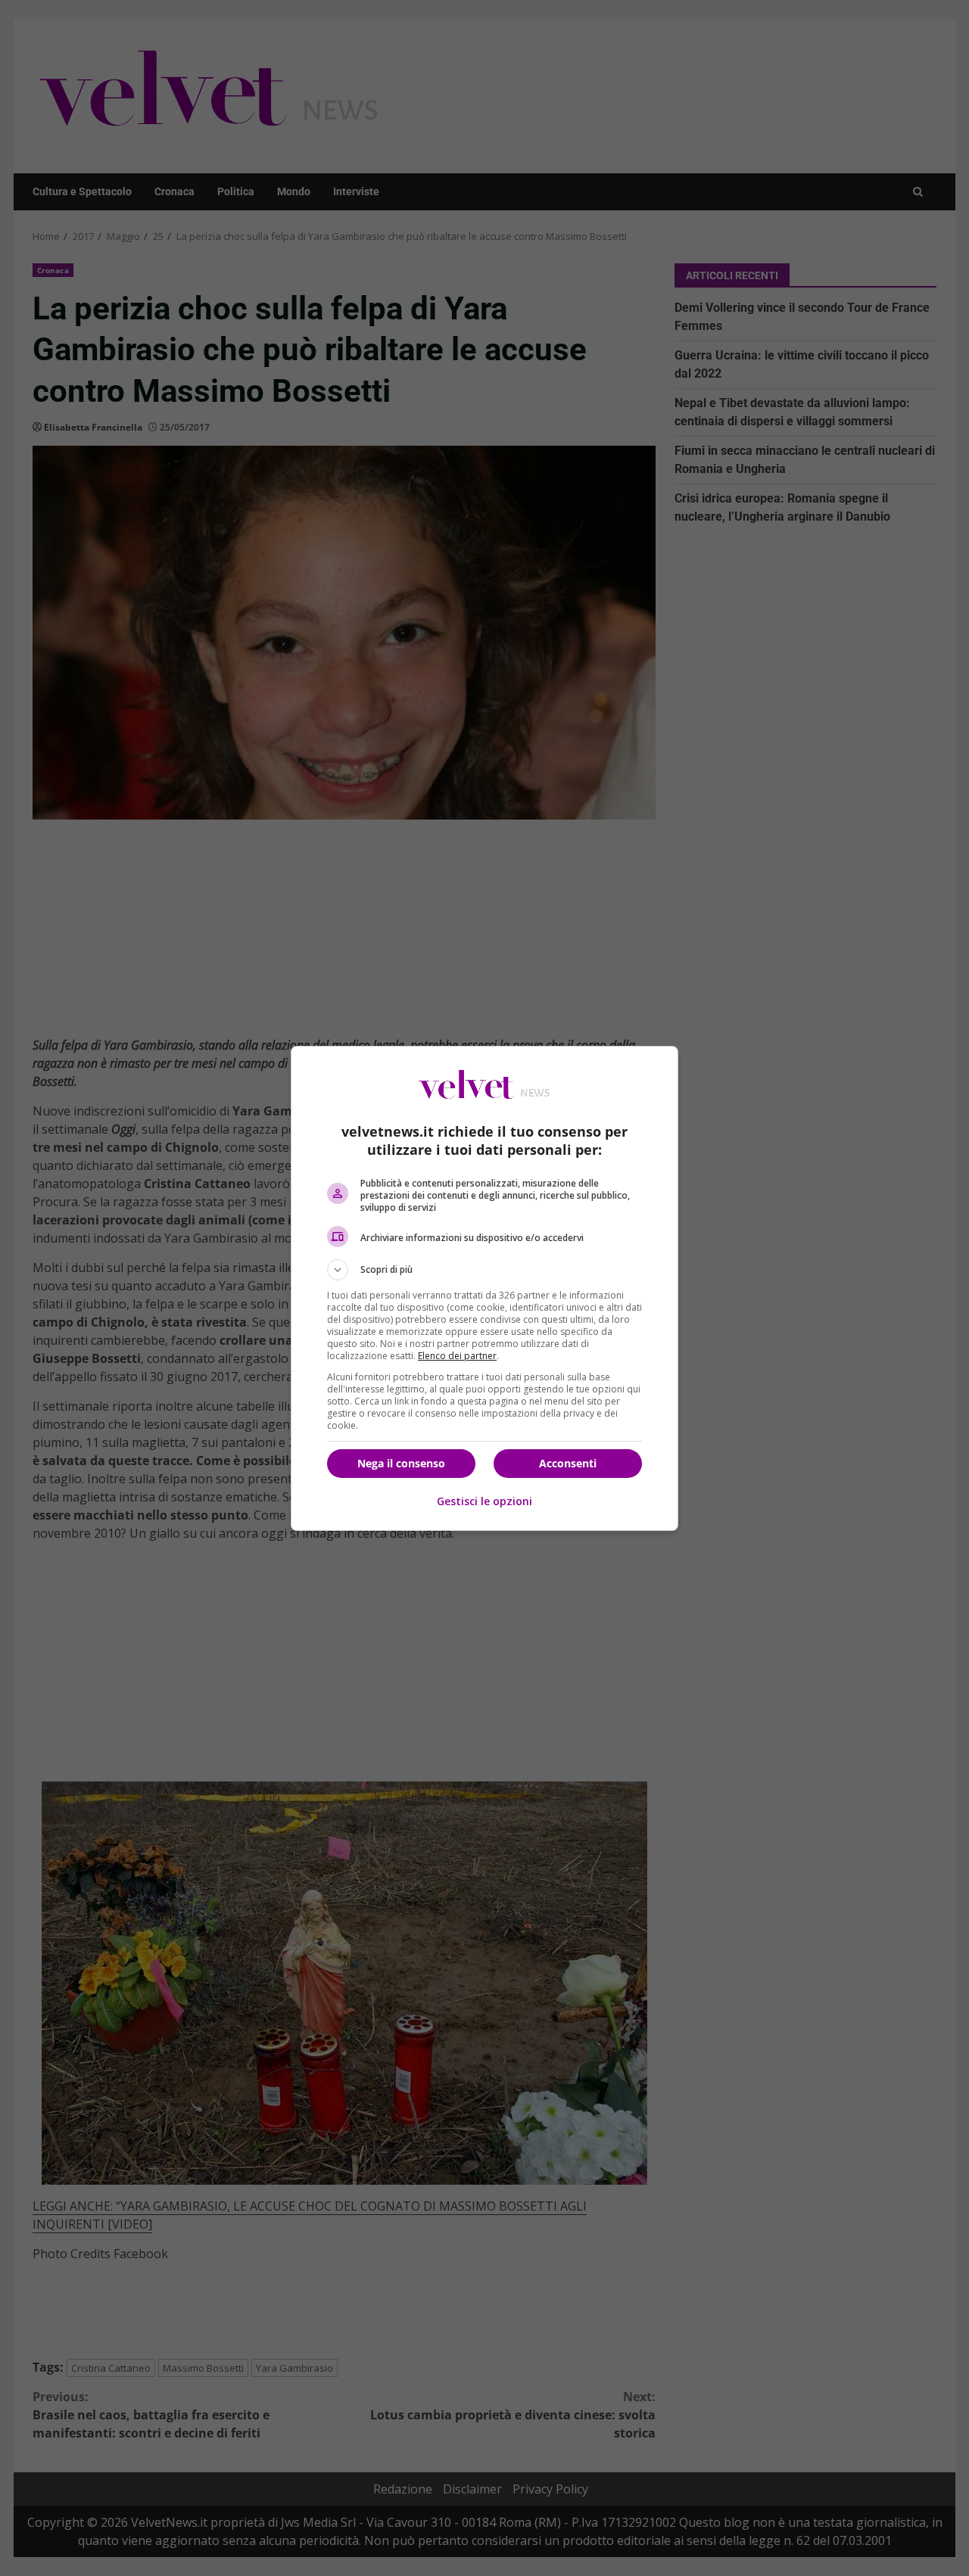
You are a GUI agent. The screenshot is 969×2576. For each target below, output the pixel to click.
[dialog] (484, 1288)
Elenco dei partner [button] (457, 1356)
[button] (484, 1270)
